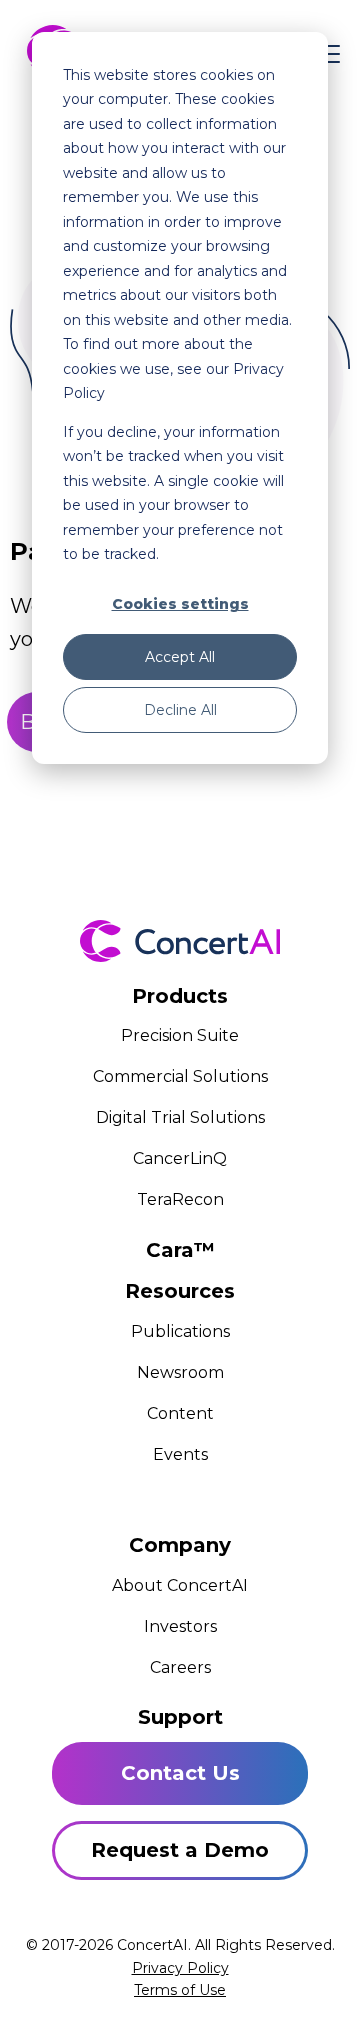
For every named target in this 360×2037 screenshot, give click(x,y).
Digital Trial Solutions (180, 1117)
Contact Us (180, 1773)
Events (180, 1454)
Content (180, 1413)
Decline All (180, 710)
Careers (180, 1667)
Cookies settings (180, 604)
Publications (180, 1331)
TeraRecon (180, 1199)
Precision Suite (180, 1035)
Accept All (180, 657)
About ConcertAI (180, 1585)
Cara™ (180, 1250)
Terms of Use (180, 1990)
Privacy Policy (180, 1968)
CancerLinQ (180, 1158)
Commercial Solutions (180, 1076)
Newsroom (180, 1372)
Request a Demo (180, 1850)
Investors (180, 1626)
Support (180, 1717)
